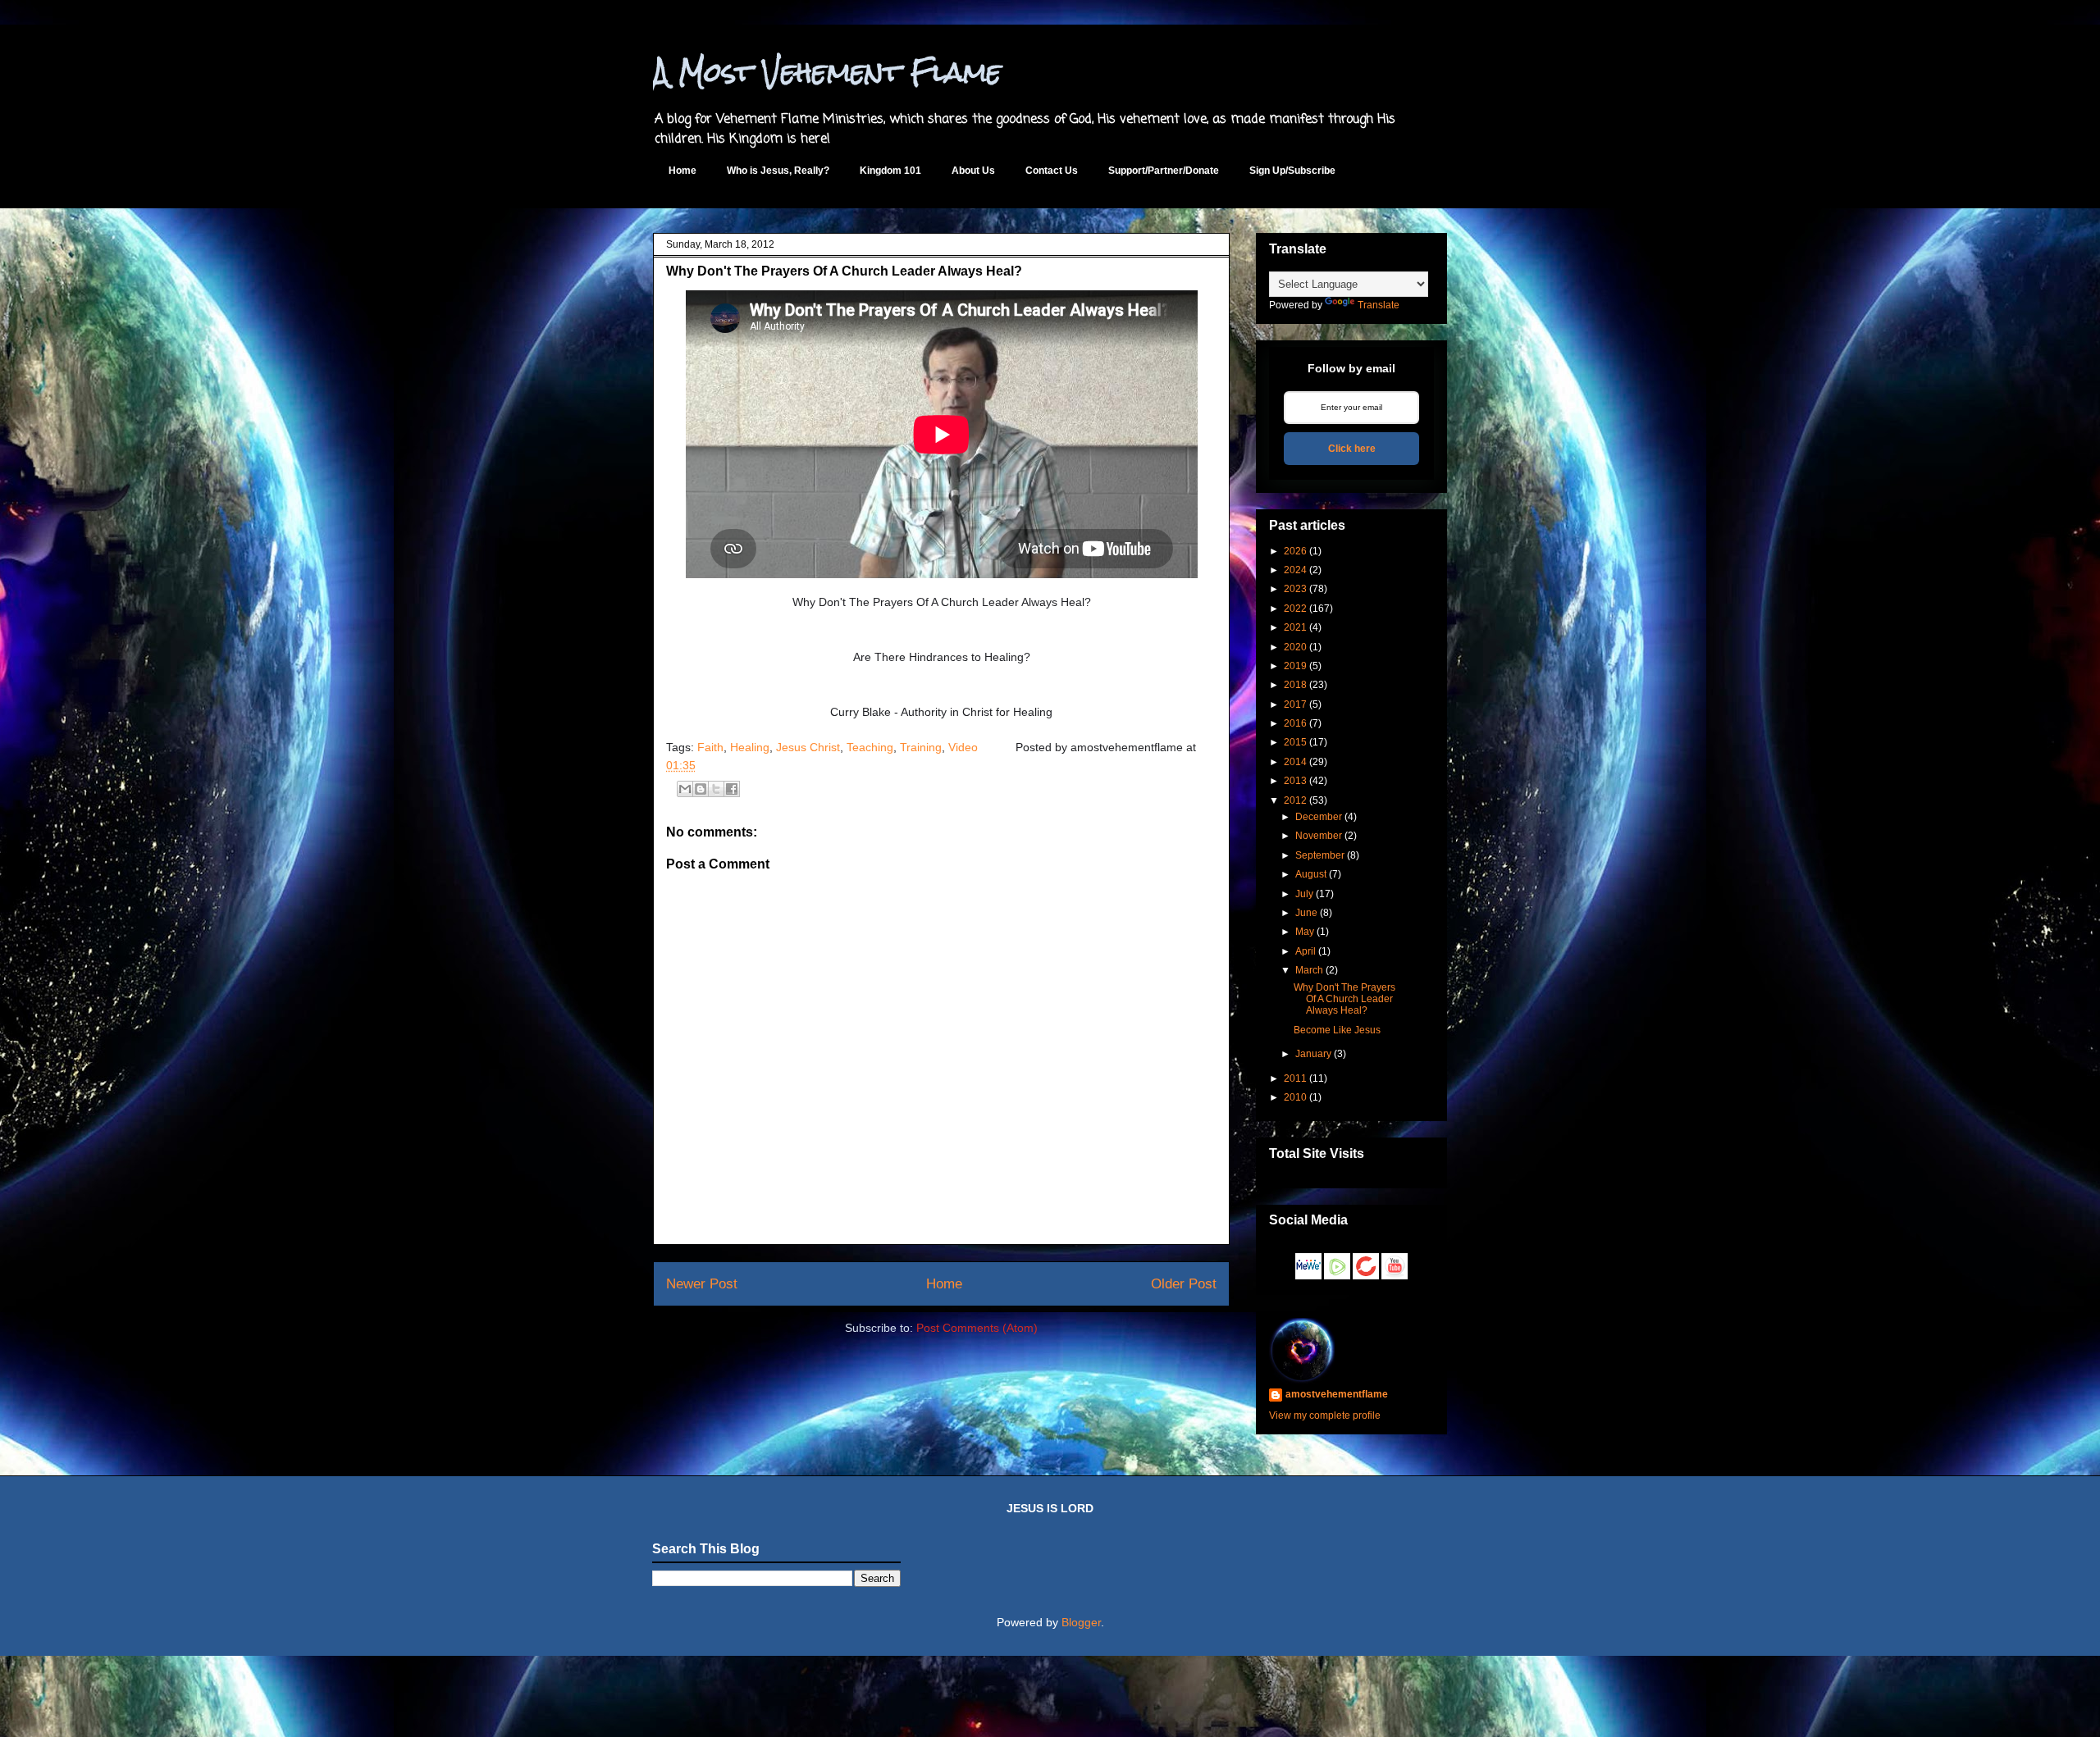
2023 (1295, 589)
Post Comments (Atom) (977, 1328)
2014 (1295, 762)
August (1311, 874)
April (1306, 951)
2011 (1295, 1078)
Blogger (1081, 1622)
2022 (1295, 609)
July (1304, 894)
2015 (1295, 742)
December (1319, 817)
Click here (1352, 449)
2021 (1295, 627)
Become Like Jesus (1337, 1030)
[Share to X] (716, 789)
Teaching (870, 747)
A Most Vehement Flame (827, 72)
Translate (1379, 305)
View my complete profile (1325, 1416)
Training (921, 747)
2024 (1295, 570)
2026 (1295, 551)
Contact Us (1052, 171)
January (1313, 1054)
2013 (1295, 781)
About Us (973, 171)
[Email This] (685, 789)
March (1309, 970)
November (1319, 836)
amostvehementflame (1337, 1394)
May (1305, 932)
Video (963, 747)
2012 (1295, 800)
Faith (710, 747)
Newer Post (702, 1284)
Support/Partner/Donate (1164, 171)
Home (682, 171)
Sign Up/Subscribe (1292, 171)
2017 (1295, 704)
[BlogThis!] (701, 789)
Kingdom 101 (890, 171)
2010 (1295, 1097)
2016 (1295, 723)
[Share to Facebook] (732, 789)
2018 (1295, 685)
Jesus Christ (808, 747)
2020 (1295, 647)
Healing (750, 747)
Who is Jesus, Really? (778, 171)
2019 (1295, 666)
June (1306, 913)
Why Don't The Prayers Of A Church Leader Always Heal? (844, 271)
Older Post (1184, 1284)
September (1320, 855)
